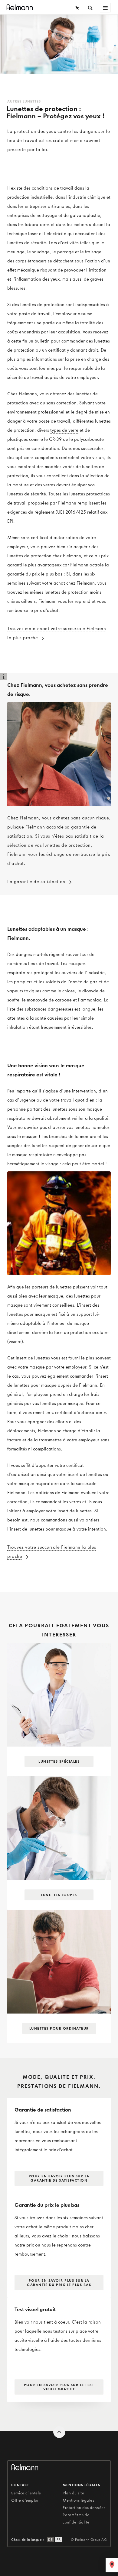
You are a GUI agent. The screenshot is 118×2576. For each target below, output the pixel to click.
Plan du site (73, 2493)
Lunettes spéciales (59, 1761)
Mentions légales (78, 2500)
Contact (20, 2485)
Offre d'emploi (25, 2500)
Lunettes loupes (59, 1895)
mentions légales (81, 2485)
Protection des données (84, 2508)
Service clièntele (26, 2493)
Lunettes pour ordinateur (59, 2028)
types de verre (64, 430)
